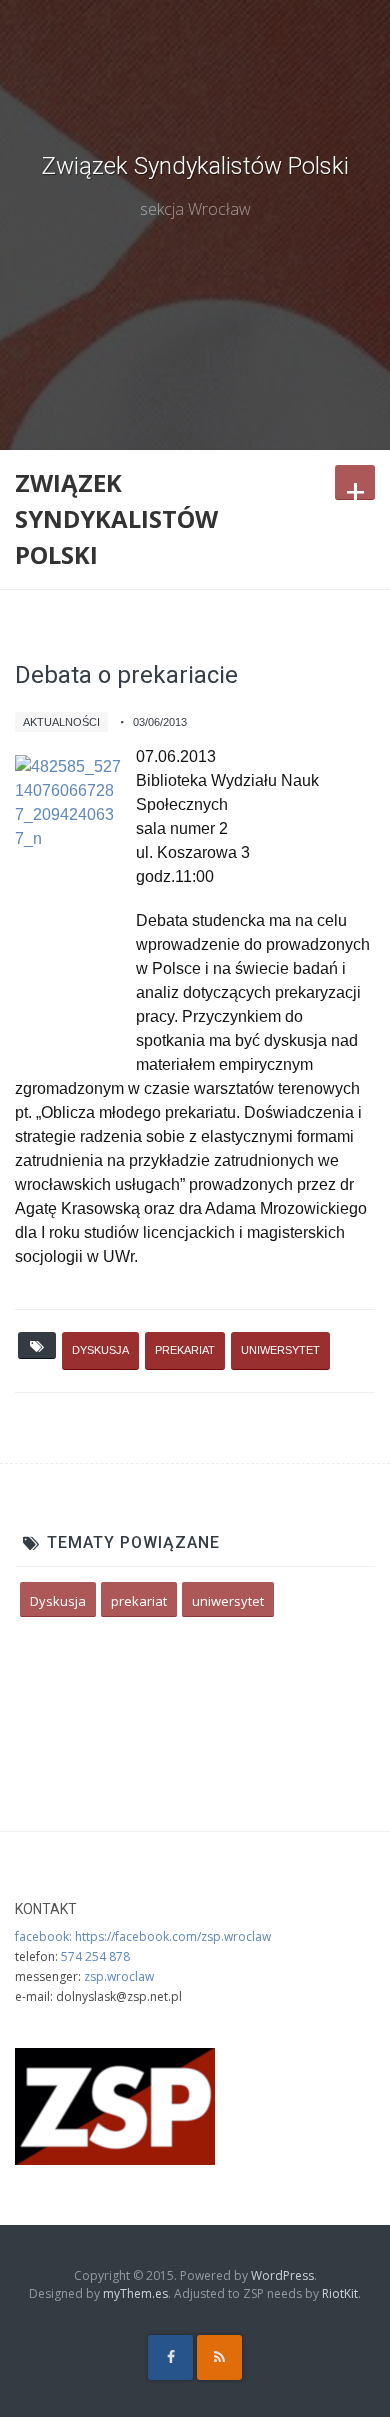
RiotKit (340, 2293)
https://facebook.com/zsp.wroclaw (173, 1936)
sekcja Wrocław (195, 209)
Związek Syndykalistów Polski (195, 166)
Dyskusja (100, 1350)
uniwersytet (280, 1350)
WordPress (282, 2275)
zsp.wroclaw (119, 1976)
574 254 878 (95, 1956)
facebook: (45, 1936)
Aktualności (61, 722)
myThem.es (135, 2293)
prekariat (185, 1350)
